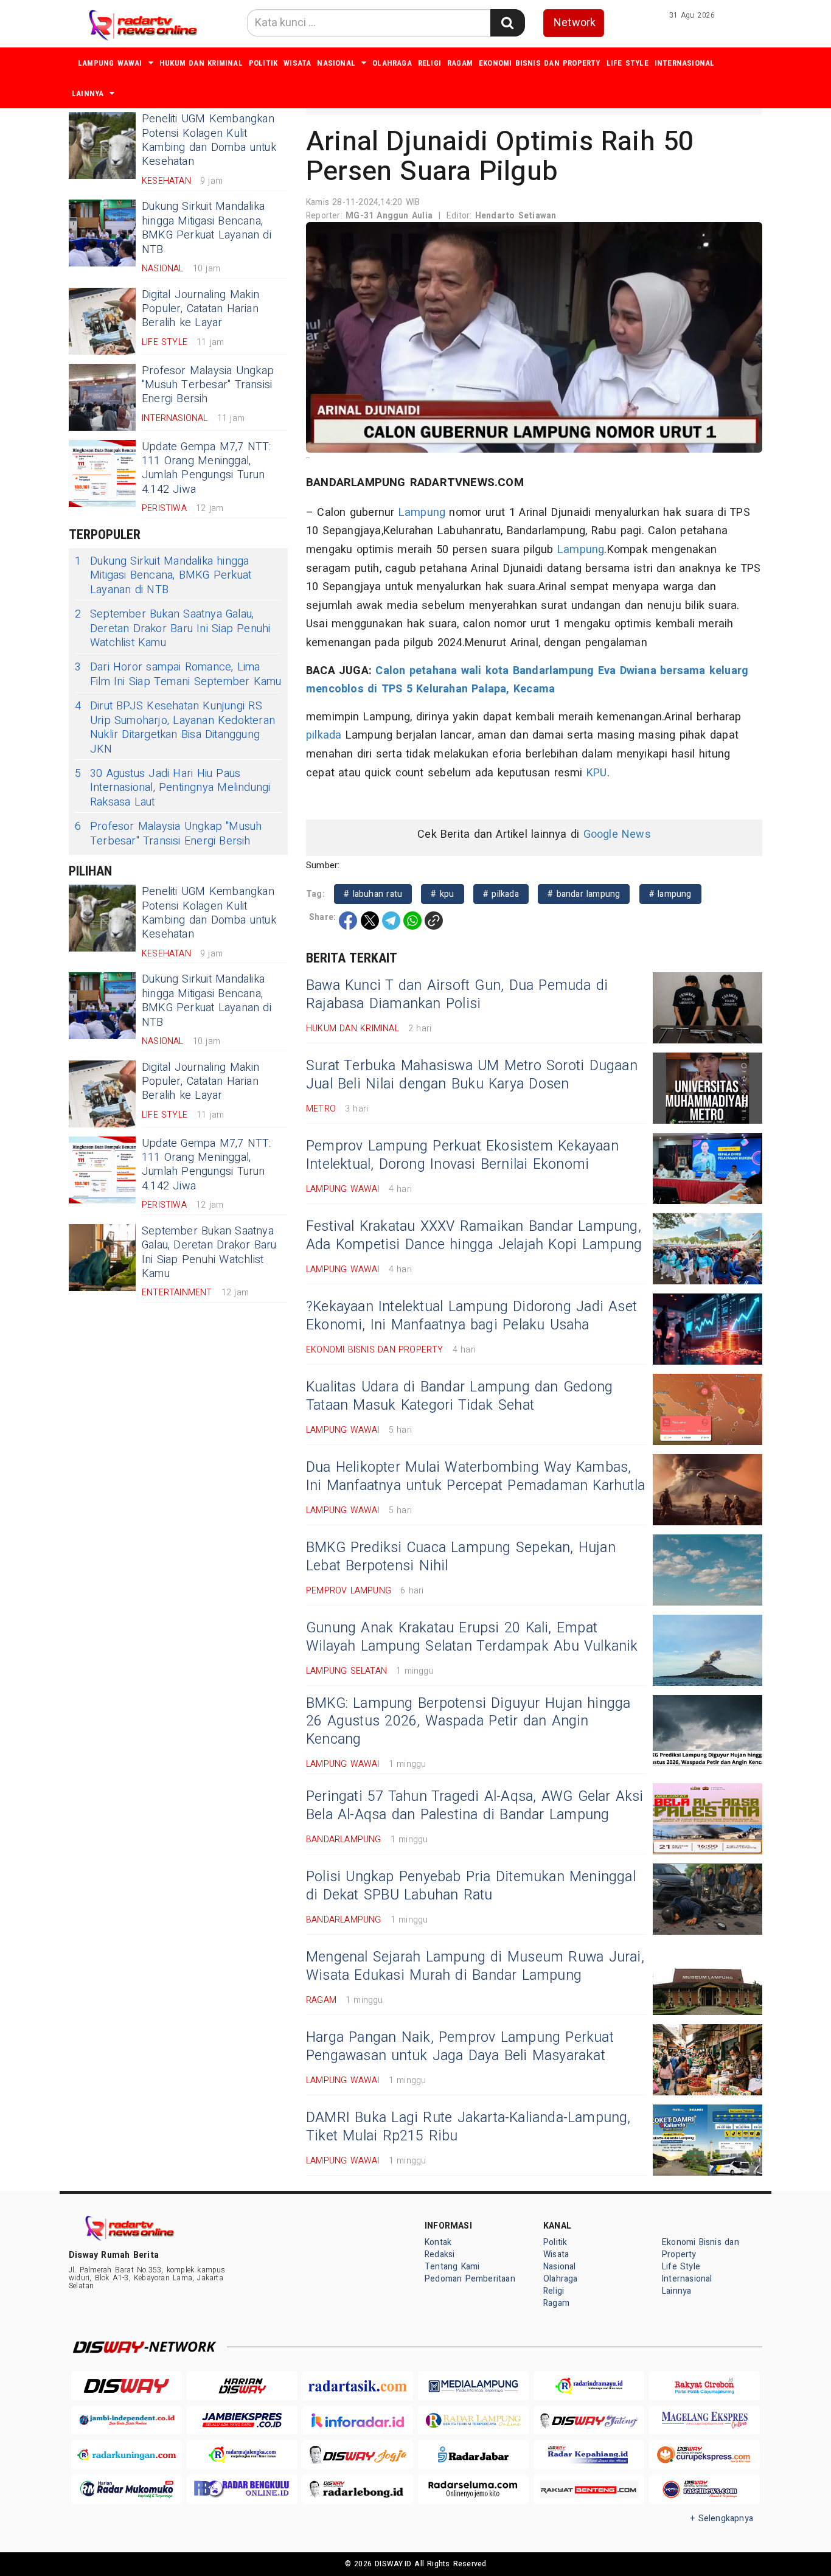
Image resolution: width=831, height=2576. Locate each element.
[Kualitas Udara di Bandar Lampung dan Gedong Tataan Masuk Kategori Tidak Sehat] (708, 1409)
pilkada (324, 735)
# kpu (442, 894)
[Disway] (127, 2386)
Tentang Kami (452, 2267)
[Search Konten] (507, 23)
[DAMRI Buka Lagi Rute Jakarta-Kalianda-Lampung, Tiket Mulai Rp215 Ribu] (708, 2140)
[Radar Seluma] (473, 2489)
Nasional (336, 63)
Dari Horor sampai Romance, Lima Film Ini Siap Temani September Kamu (178, 674)
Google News (617, 834)
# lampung (670, 894)
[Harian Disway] (242, 2386)
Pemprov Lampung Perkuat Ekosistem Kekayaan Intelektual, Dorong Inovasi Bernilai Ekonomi (462, 1155)
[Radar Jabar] (473, 2455)
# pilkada (501, 894)
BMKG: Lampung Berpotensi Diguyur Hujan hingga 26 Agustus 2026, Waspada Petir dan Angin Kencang (468, 1722)
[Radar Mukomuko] (127, 2489)
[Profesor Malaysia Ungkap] (102, 397)
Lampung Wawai (110, 63)
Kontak (438, 2242)
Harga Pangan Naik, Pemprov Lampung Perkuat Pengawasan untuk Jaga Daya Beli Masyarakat (460, 2047)
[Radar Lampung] (473, 2421)
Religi (429, 63)
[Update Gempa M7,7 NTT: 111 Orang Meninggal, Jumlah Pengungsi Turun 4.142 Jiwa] (102, 473)
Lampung (422, 513)
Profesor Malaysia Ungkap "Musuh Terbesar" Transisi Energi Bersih (208, 385)
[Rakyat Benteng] (589, 2489)
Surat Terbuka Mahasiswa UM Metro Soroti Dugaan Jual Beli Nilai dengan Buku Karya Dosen (472, 1075)
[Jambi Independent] (127, 2421)
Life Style (628, 63)
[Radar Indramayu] (589, 2386)
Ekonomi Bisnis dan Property (540, 63)
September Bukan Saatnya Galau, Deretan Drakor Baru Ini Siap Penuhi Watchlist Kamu (173, 628)
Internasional (685, 63)
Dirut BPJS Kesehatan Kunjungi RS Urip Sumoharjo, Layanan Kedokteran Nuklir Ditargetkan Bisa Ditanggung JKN (175, 728)
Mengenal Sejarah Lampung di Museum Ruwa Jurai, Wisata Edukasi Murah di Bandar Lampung (475, 1966)
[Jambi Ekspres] (242, 2421)
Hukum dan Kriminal (201, 63)
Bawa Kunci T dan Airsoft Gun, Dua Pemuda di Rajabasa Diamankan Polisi (457, 995)
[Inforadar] (358, 2421)
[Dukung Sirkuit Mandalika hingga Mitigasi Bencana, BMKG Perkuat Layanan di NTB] (102, 233)
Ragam (460, 63)
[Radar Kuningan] (127, 2455)
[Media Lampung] (473, 2386)
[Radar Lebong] (358, 2489)
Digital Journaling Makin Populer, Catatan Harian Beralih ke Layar (200, 309)
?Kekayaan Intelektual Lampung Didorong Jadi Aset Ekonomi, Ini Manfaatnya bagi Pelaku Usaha (471, 1316)
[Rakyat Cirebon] (704, 2386)
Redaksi (440, 2254)
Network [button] (575, 23)
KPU (597, 773)
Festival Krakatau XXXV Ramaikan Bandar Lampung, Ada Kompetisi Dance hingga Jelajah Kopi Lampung (474, 1236)
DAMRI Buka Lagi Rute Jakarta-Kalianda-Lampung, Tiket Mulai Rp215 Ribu (468, 2127)
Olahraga (392, 63)
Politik (263, 63)
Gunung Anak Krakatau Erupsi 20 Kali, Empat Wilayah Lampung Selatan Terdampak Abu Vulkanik (472, 1637)
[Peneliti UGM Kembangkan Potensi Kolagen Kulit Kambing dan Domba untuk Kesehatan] (102, 145)
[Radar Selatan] (704, 2489)
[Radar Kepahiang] (589, 2455)
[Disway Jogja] (358, 2455)
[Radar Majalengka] (242, 2455)
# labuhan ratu (373, 894)
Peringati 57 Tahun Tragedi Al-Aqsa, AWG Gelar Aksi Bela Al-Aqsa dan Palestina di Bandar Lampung (475, 1806)
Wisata (297, 63)
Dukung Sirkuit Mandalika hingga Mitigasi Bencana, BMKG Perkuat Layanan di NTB (207, 228)
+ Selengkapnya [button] (722, 2519)
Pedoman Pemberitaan (470, 2279)
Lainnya (88, 93)
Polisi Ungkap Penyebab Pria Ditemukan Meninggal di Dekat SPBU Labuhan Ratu (471, 1886)
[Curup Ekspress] (704, 2455)
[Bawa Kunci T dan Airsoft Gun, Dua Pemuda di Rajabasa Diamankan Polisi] (708, 1008)
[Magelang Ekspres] (704, 2421)
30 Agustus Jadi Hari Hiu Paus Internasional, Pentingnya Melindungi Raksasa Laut (172, 788)
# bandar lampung (584, 894)
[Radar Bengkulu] (242, 2489)
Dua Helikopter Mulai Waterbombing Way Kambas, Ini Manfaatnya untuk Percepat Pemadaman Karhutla (475, 1477)
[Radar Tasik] (358, 2386)
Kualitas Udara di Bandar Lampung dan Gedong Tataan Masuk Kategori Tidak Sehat (459, 1396)
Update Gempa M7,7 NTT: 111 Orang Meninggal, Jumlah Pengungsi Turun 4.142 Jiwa (207, 468)
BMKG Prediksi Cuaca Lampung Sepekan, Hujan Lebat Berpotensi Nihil (461, 1557)
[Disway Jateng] (589, 2421)
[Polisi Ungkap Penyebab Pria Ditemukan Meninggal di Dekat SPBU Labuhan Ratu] (708, 1899)
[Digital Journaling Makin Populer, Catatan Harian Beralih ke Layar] (102, 321)
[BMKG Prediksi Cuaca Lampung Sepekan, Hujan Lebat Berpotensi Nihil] (708, 1570)
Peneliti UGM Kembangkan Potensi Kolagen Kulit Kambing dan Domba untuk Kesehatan (209, 140)
